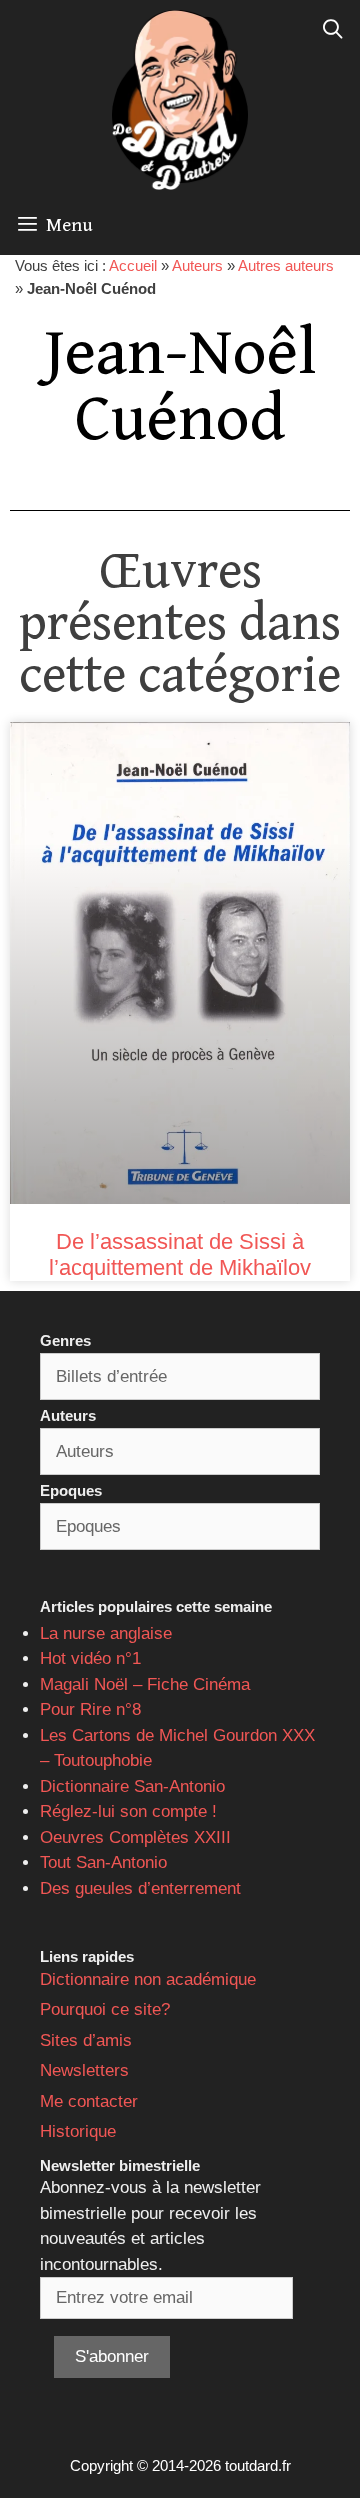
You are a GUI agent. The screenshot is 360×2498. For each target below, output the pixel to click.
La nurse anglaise (106, 1633)
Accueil (133, 265)
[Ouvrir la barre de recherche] (333, 30)
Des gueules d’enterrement (140, 1888)
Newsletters (84, 2070)
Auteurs (197, 265)
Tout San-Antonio (103, 1862)
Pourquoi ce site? (105, 2009)
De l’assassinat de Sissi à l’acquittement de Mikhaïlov (180, 1254)
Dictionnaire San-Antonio (132, 1786)
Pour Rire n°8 (90, 1709)
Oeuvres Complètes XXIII (135, 1837)
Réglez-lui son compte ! (128, 1811)
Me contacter (89, 2101)
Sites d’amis (86, 2040)
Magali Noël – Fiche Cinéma (145, 1684)
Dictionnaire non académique (148, 1979)
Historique (78, 2131)
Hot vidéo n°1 (90, 1658)
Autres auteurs (286, 265)
